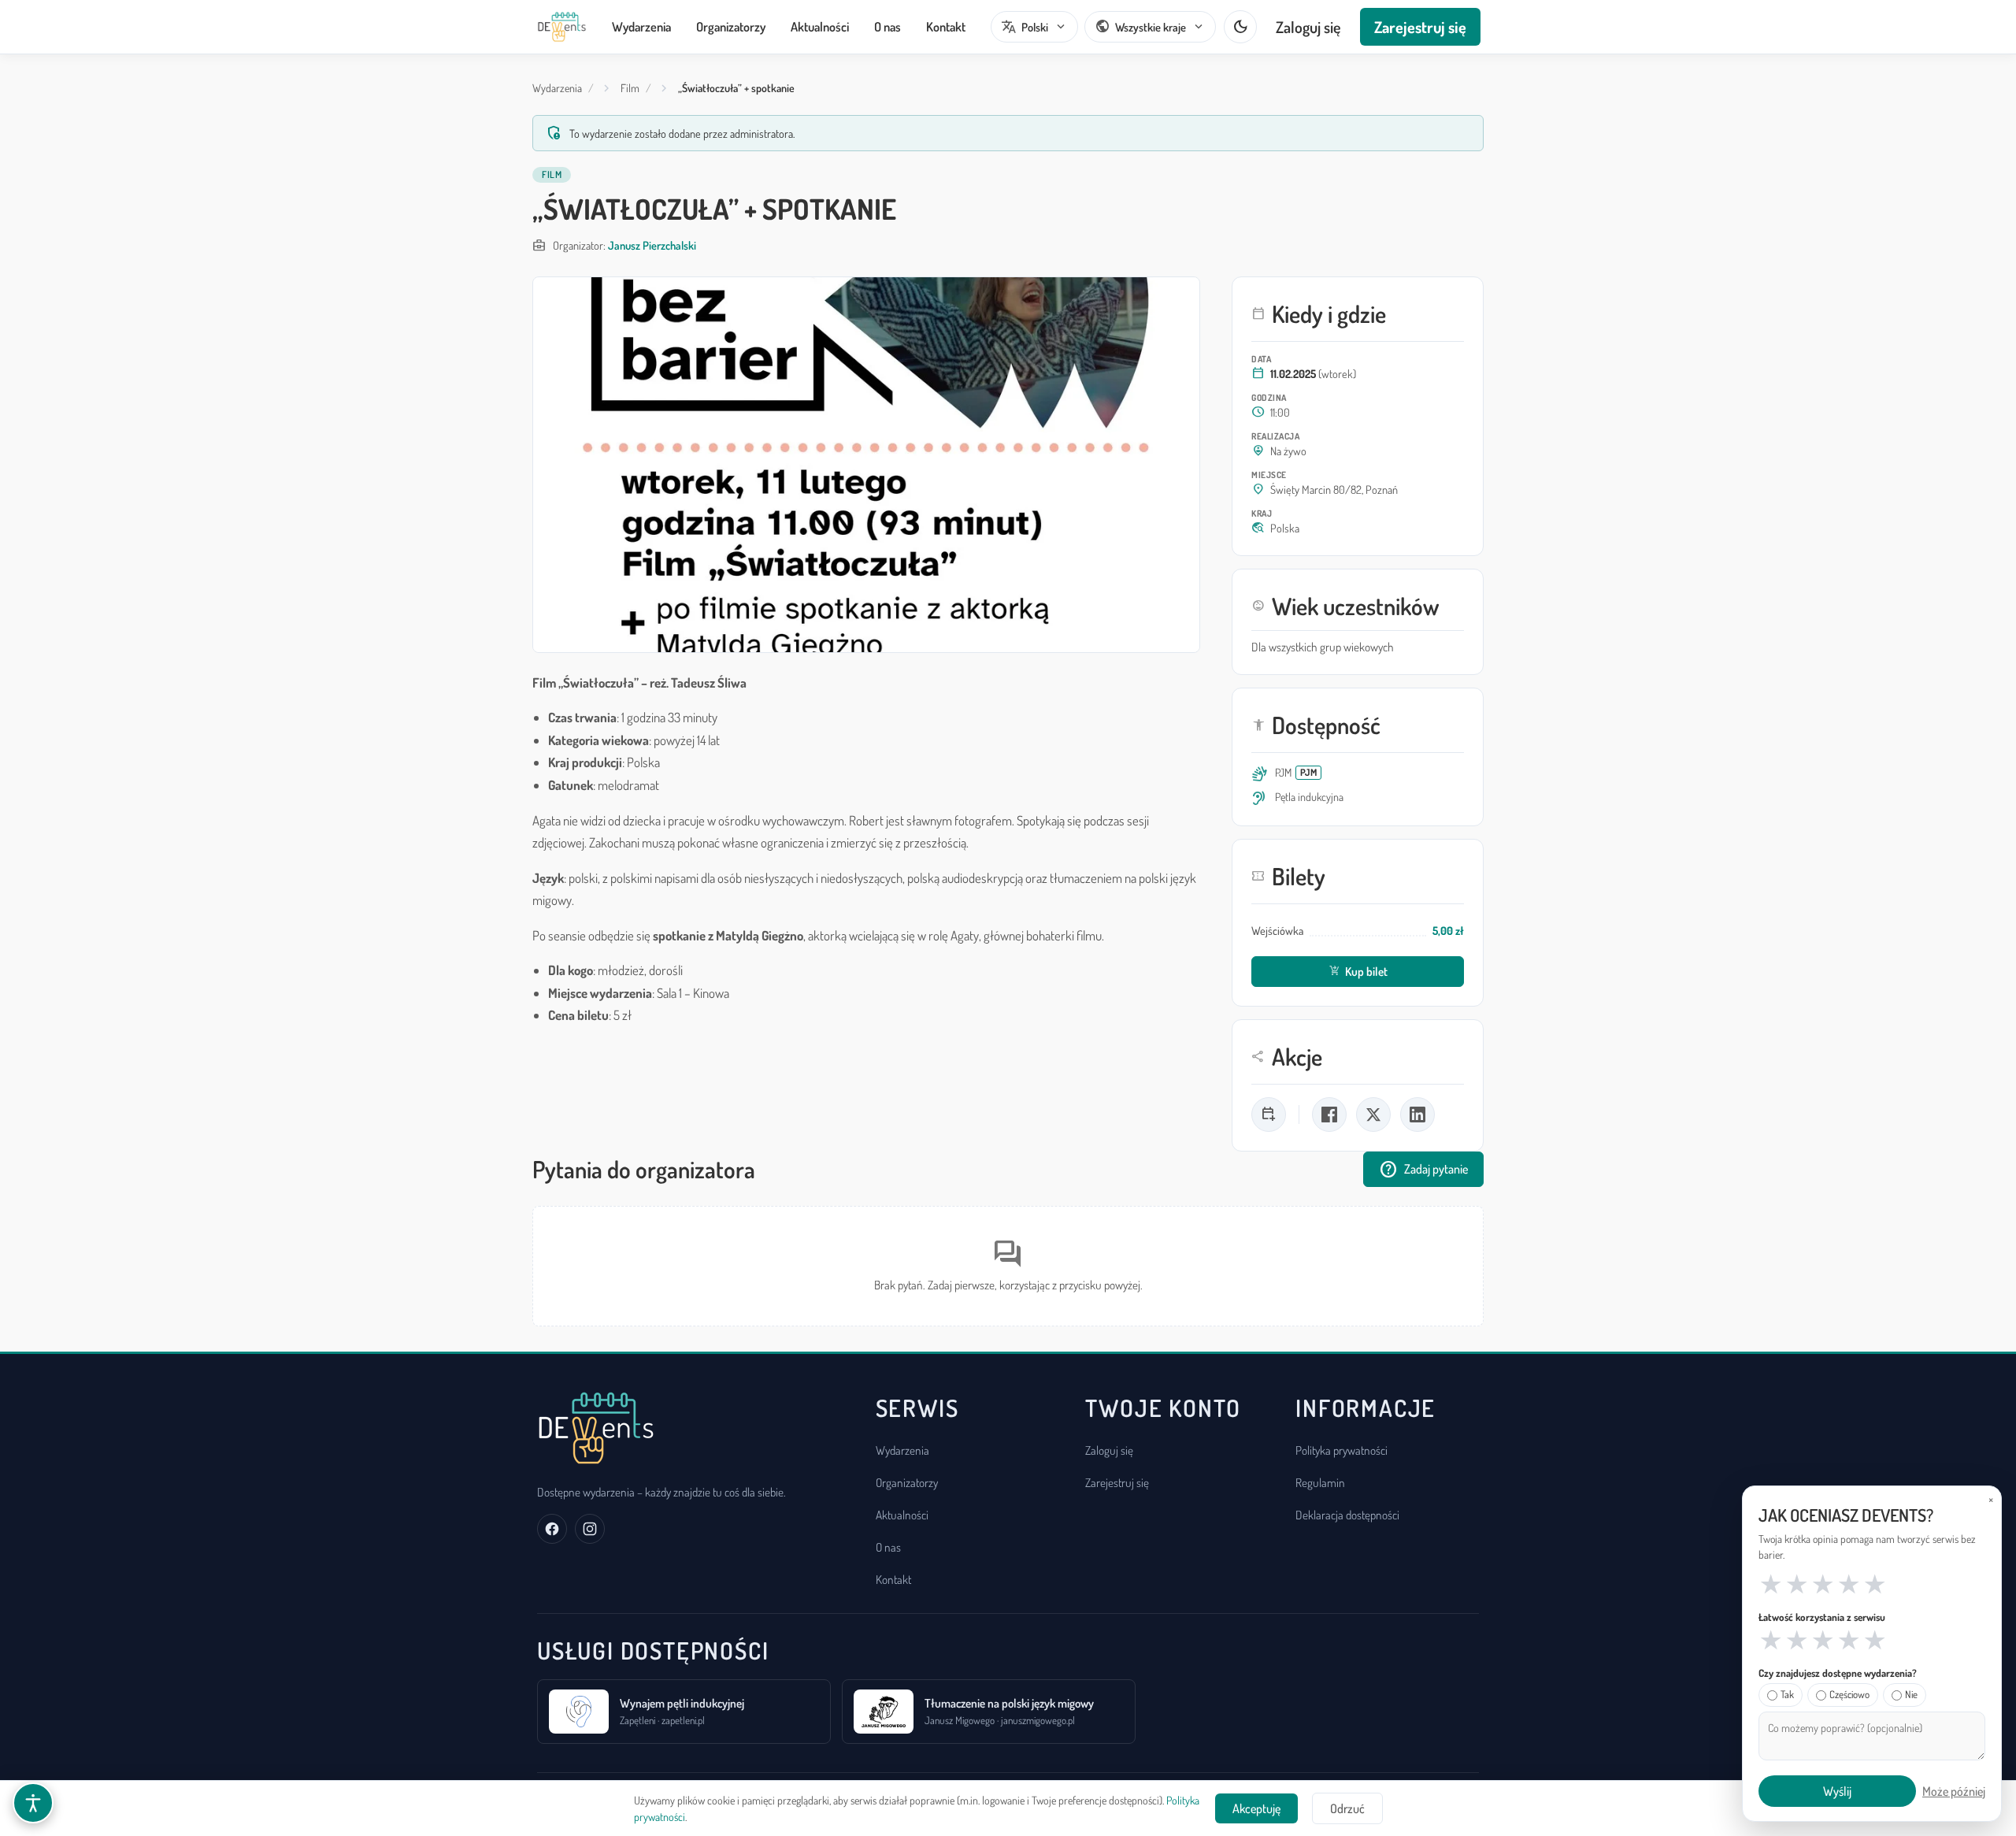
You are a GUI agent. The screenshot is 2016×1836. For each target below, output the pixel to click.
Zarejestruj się (1420, 27)
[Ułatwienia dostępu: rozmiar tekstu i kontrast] (33, 1803)
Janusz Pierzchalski (652, 245)
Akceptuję (1256, 1808)
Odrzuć (1347, 1808)
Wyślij (1837, 1791)
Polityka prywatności (1342, 1450)
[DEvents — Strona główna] (562, 27)
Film (630, 88)
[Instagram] (590, 1529)
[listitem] (1269, 1115)
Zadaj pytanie (1423, 1170)
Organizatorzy (731, 26)
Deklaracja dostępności (1347, 1515)
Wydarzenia (641, 26)
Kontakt (946, 26)
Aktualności (820, 26)
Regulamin (1320, 1482)
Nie (1911, 1694)
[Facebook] (552, 1529)
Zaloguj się (1308, 27)
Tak (1787, 1694)
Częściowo (1849, 1694)
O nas (888, 26)
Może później (1954, 1791)
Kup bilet (1358, 971)
